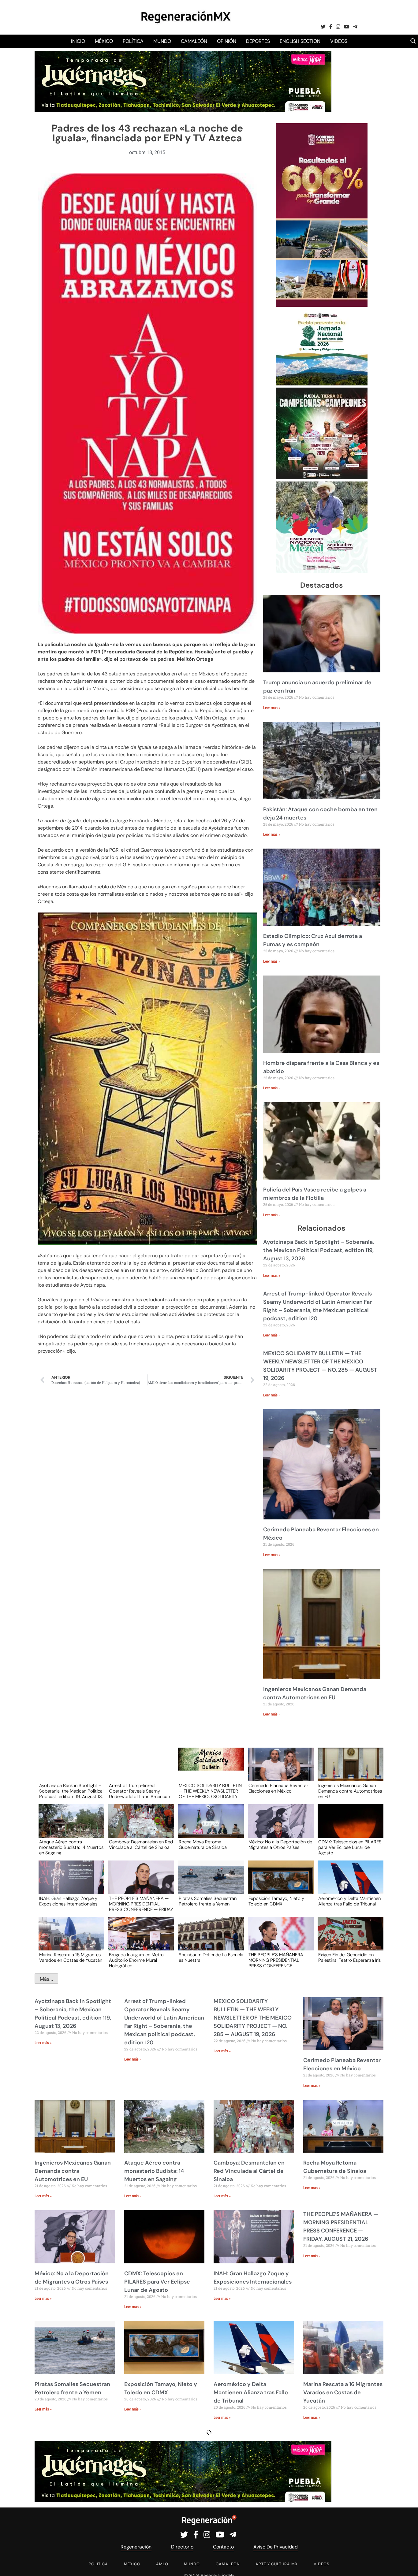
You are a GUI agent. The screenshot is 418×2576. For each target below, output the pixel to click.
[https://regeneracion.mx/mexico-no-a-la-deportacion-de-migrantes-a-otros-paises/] (279, 1827)
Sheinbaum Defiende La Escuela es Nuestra (211, 1958)
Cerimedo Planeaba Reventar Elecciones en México (278, 1789)
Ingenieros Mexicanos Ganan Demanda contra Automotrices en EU (350, 1791)
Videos (339, 41)
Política (133, 41)
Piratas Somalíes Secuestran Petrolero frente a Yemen (208, 1901)
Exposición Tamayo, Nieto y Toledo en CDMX (276, 1901)
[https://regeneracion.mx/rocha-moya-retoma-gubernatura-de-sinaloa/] (209, 1827)
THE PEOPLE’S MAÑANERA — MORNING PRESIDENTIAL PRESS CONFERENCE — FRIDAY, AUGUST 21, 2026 (141, 1904)
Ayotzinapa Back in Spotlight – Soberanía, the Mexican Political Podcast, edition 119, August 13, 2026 (319, 1250)
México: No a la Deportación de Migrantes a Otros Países (280, 1845)
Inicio (78, 41)
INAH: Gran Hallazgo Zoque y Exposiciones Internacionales (68, 1901)
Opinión (227, 41)
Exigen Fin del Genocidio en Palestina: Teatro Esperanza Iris (349, 1958)
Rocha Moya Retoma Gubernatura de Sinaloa (203, 1845)
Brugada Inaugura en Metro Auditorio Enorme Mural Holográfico (136, 1960)
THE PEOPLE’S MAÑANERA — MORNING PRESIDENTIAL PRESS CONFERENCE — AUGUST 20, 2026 (278, 1960)
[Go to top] (407, 2564)
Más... (46, 1979)
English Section (300, 41)
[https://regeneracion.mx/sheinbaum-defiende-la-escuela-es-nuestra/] (209, 1939)
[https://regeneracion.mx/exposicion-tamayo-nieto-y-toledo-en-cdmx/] (279, 1883)
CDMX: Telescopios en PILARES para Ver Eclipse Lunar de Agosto (350, 1847)
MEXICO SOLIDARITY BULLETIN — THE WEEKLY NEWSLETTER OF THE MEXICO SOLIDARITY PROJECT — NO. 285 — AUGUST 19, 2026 (210, 1791)
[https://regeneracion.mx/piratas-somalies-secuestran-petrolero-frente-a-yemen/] (209, 1883)
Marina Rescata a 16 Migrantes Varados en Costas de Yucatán (71, 1958)
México (104, 41)
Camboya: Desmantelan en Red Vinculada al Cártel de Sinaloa (141, 1845)
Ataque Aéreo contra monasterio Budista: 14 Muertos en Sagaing (71, 1847)
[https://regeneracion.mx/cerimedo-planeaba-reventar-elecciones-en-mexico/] (279, 1770)
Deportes (258, 41)
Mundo (162, 41)
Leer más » (272, 708)
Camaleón (194, 41)
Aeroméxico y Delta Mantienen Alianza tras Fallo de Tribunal (349, 1901)
